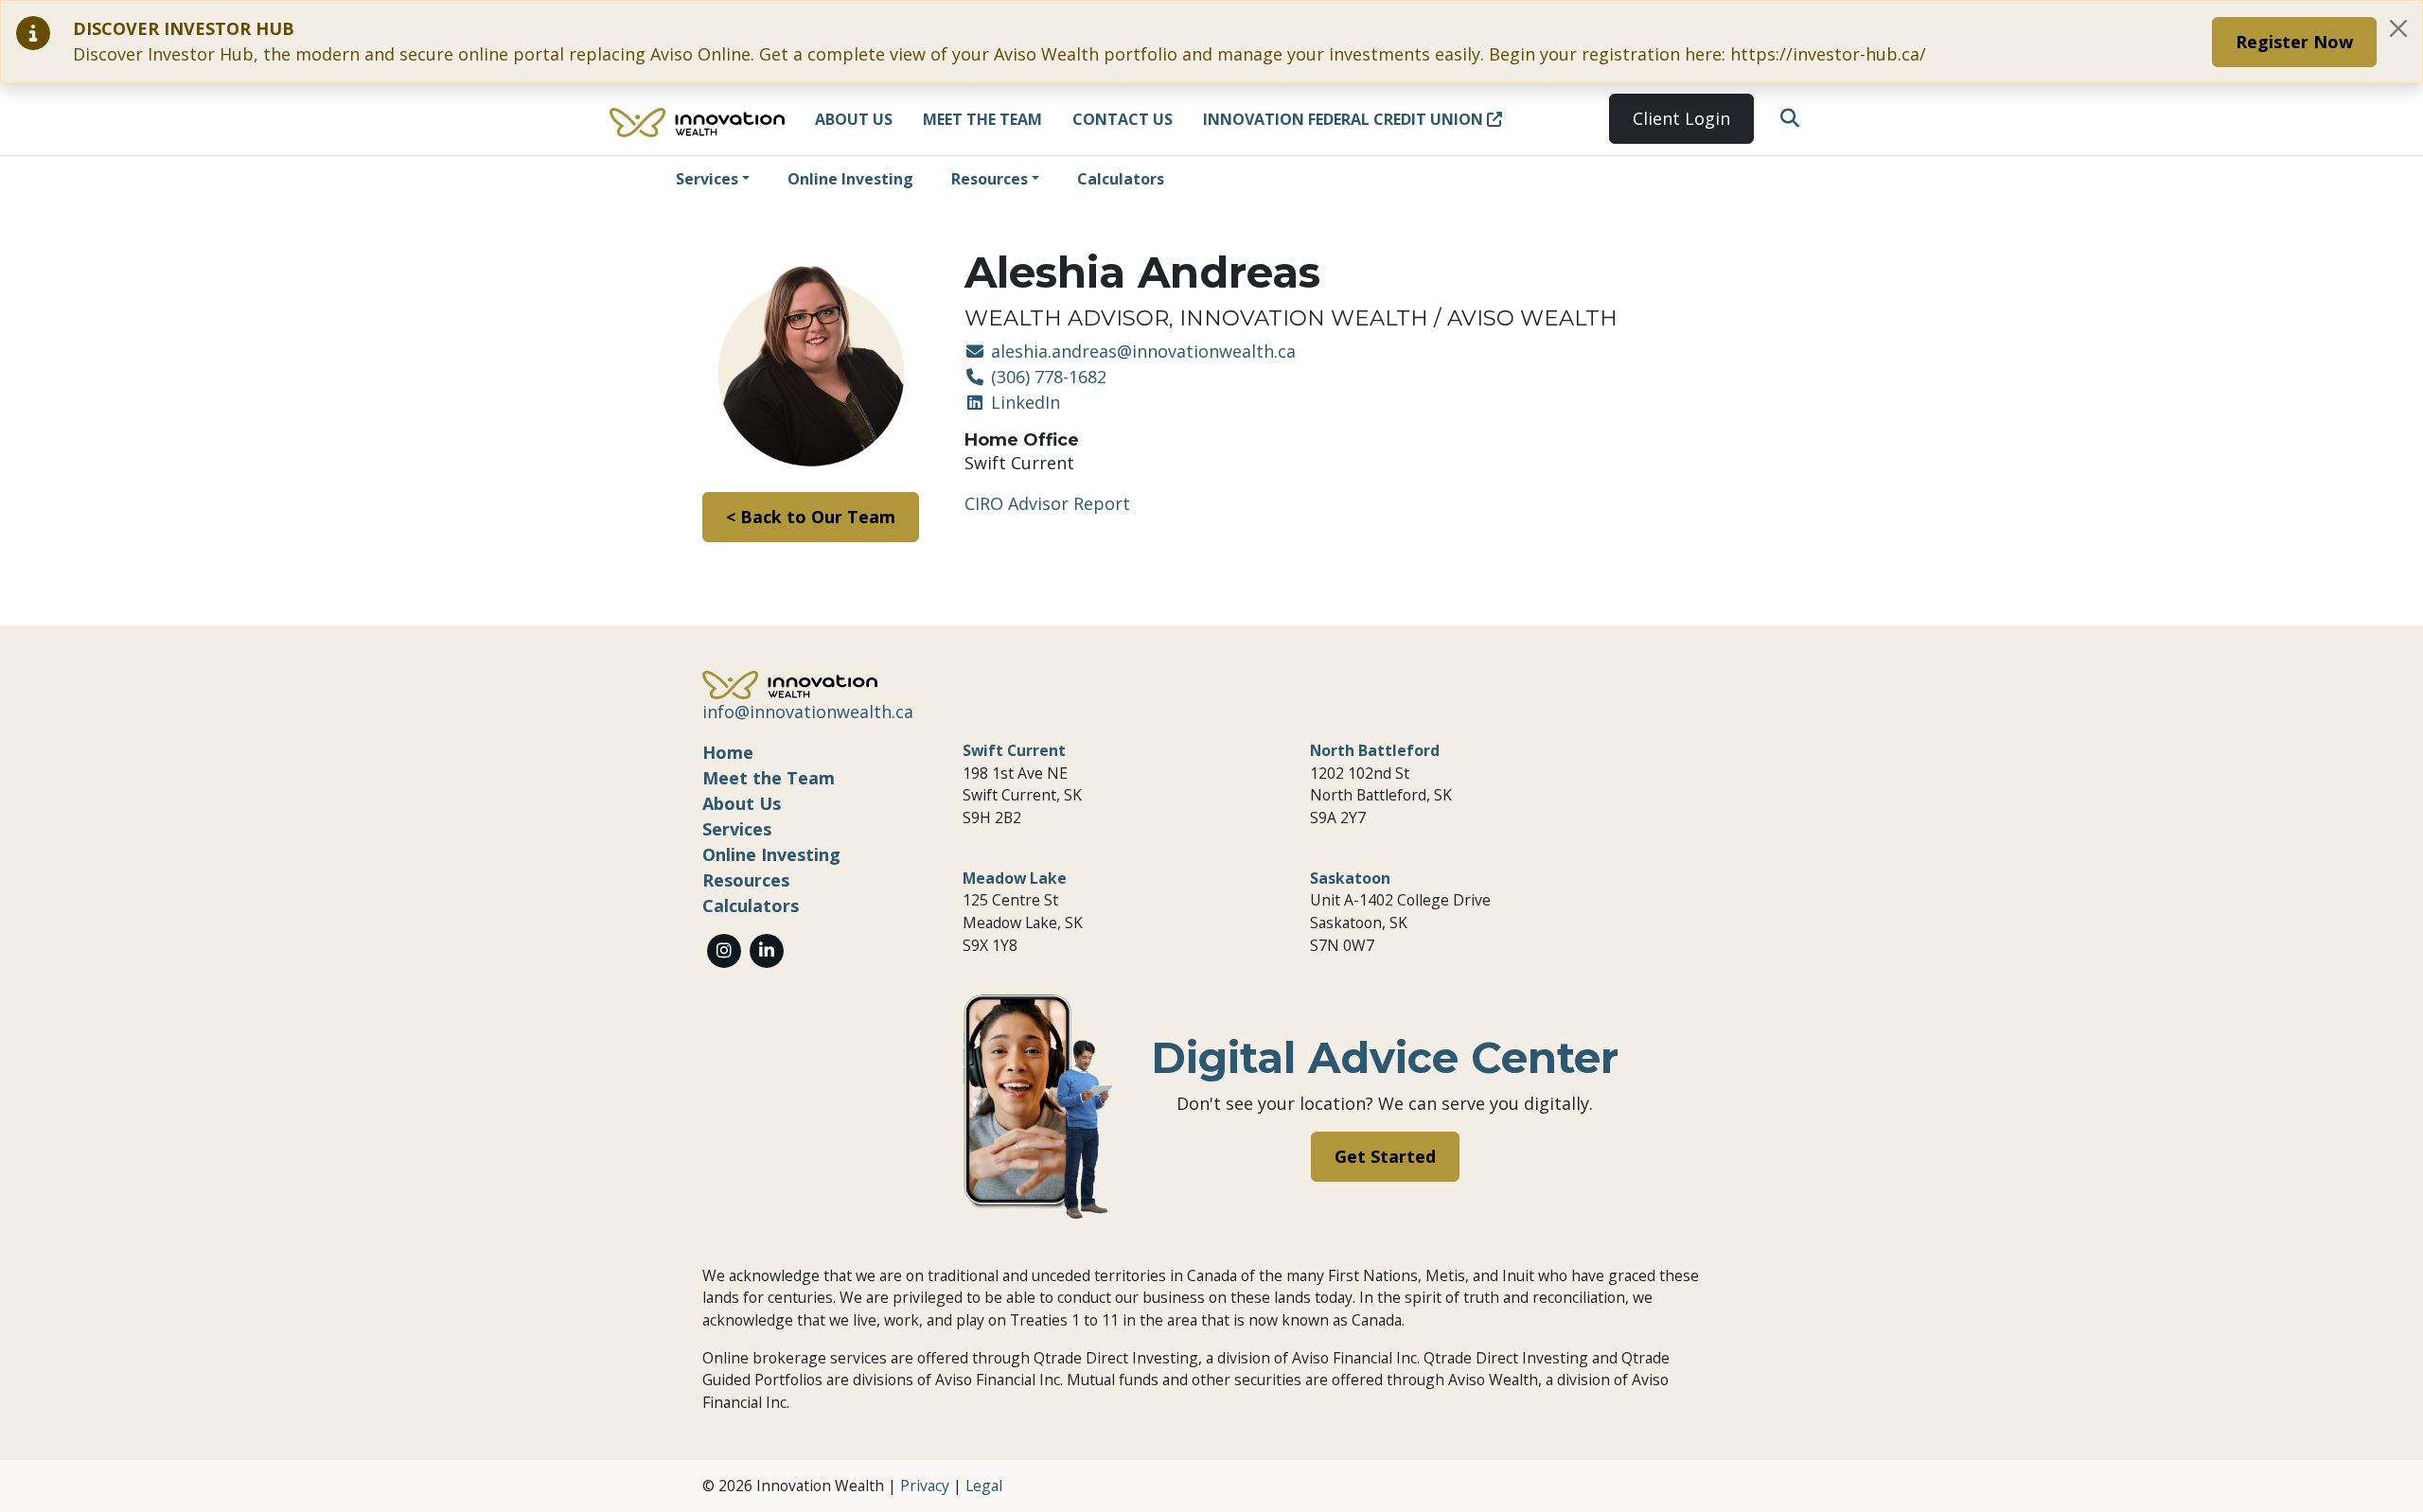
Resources (990, 179)
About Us (854, 119)
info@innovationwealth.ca (808, 712)
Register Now (2294, 42)
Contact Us (1123, 119)
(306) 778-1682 (1046, 377)
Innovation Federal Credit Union (1345, 119)
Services (707, 179)
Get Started (1385, 1156)
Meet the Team (982, 119)
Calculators (1121, 179)
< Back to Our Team (811, 517)
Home (728, 752)
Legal (984, 1486)
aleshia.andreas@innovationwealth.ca (1141, 351)
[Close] (2398, 28)
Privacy (925, 1486)
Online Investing (850, 179)
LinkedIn (1023, 402)
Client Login (1681, 118)
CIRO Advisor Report (1047, 503)
